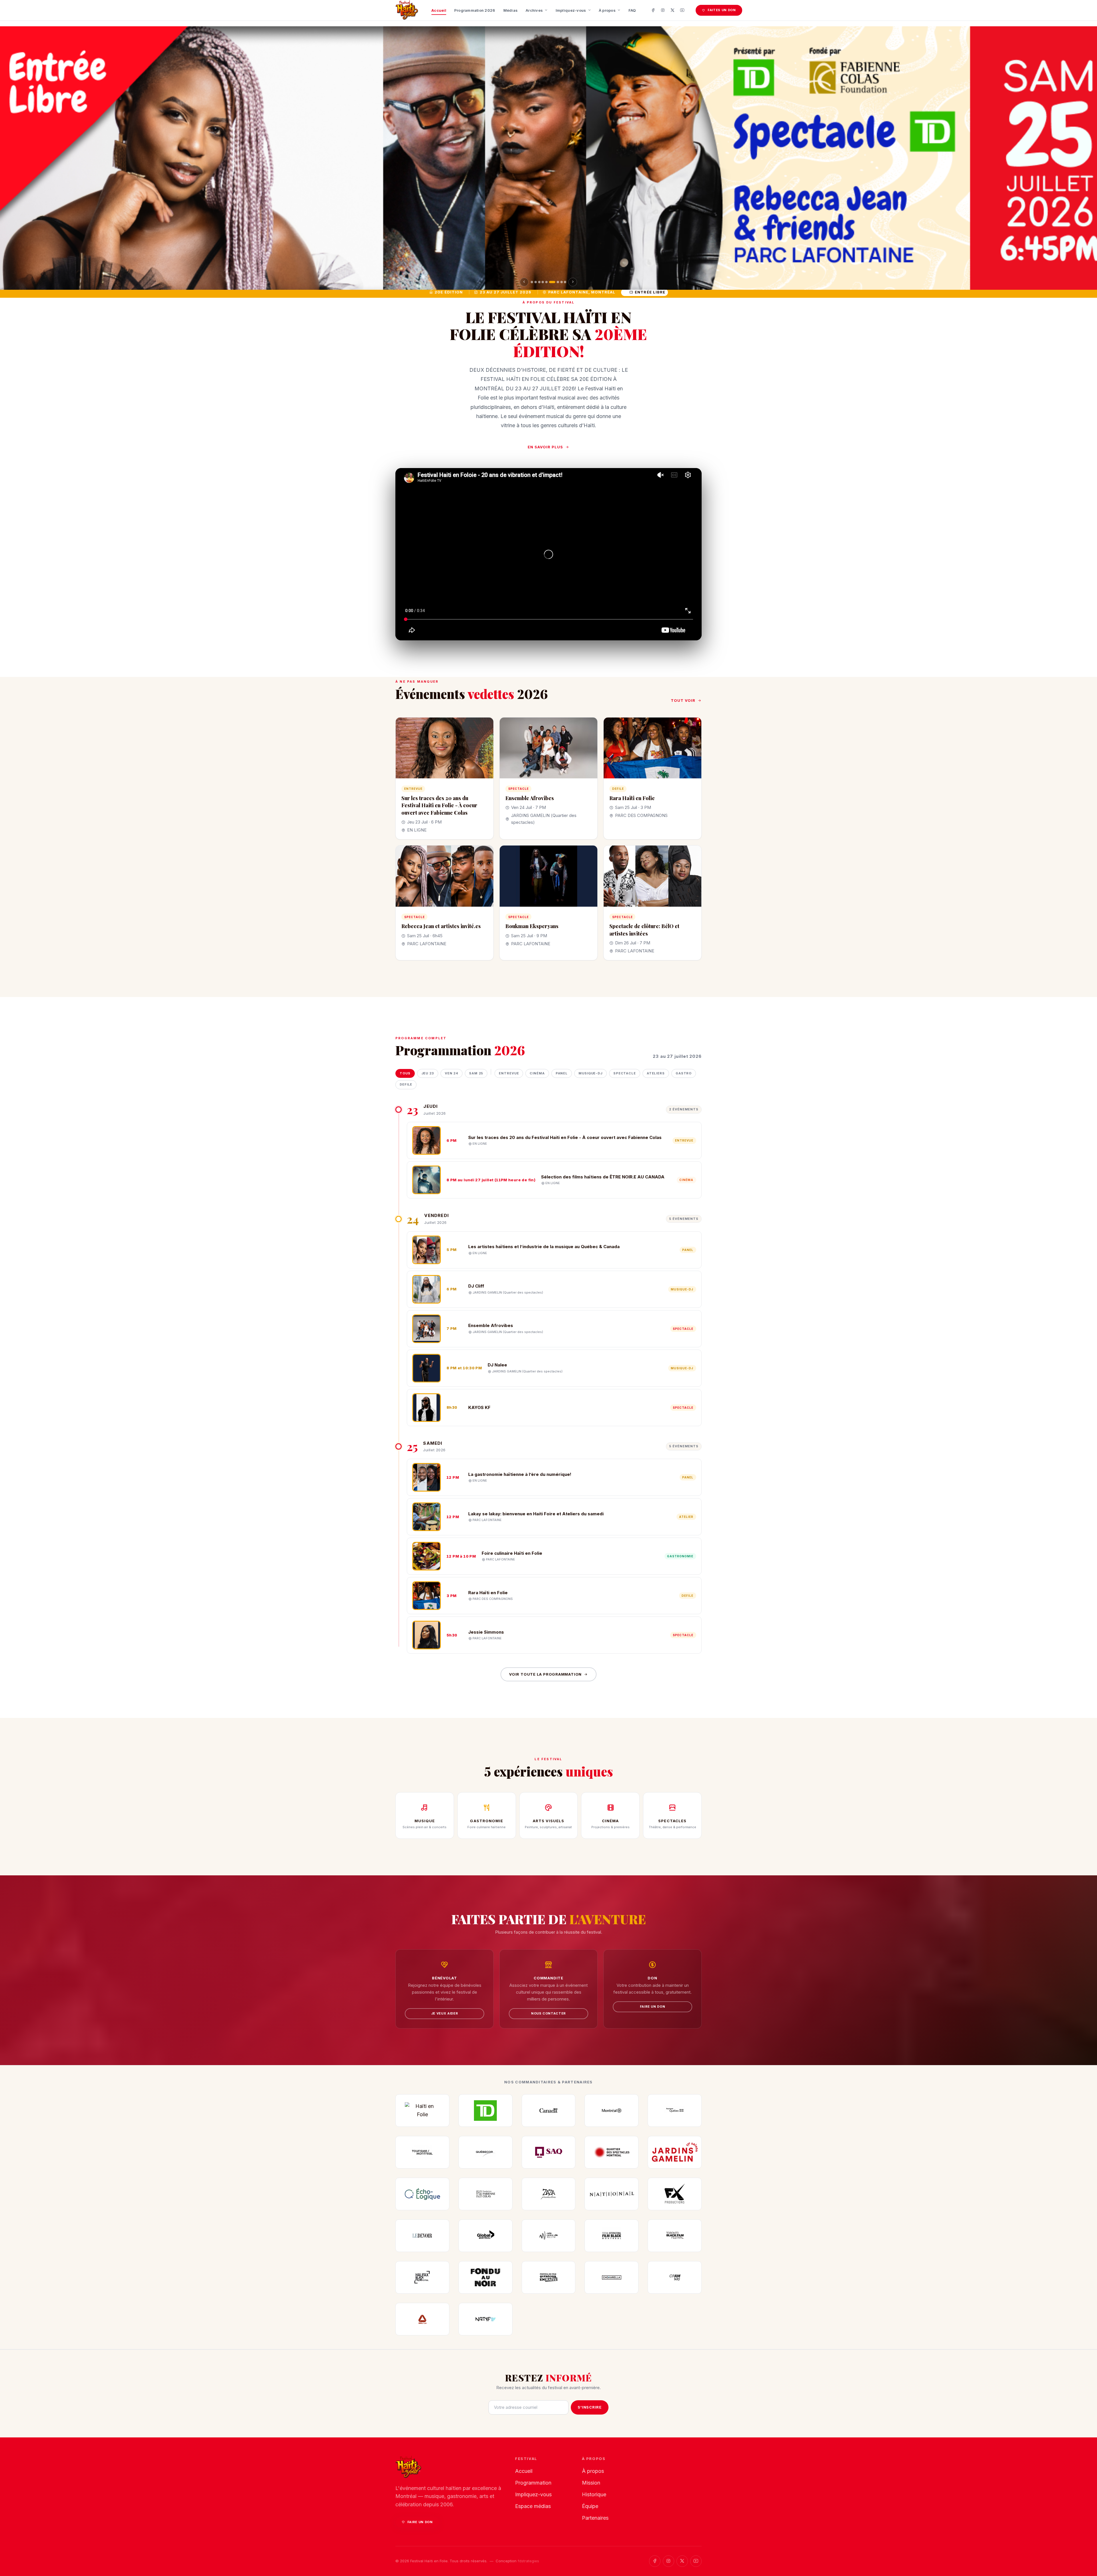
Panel (562, 1073)
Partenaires (595, 2518)
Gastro (684, 1073)
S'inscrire (590, 2407)
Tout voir (683, 700)
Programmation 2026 (475, 10)
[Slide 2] (536, 282)
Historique (594, 2494)
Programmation (533, 2483)
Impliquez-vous (571, 10)
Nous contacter (548, 2013)
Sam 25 (476, 1073)
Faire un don (653, 2007)
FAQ (632, 10)
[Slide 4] (543, 282)
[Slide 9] (563, 282)
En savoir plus (546, 447)
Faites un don (722, 10)
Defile (406, 1084)
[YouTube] (682, 10)
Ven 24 (452, 1073)
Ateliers (656, 1073)
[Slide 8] (557, 282)
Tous (405, 1073)
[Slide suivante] (573, 282)
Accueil (439, 10)
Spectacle (625, 1073)
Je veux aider (445, 2013)
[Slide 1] (532, 282)
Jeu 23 (428, 1073)
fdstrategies (528, 2561)
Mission (591, 2483)
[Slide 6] (550, 282)
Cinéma (537, 1073)
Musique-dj (590, 1073)
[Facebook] (653, 10)
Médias (511, 10)
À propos (607, 10)
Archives (534, 10)
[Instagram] (663, 10)
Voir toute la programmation (545, 1674)
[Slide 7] (554, 282)
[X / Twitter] (672, 10)
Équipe (590, 2506)
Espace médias (533, 2506)
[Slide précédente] (524, 282)
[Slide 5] (547, 282)
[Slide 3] (539, 282)
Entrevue (509, 1073)
